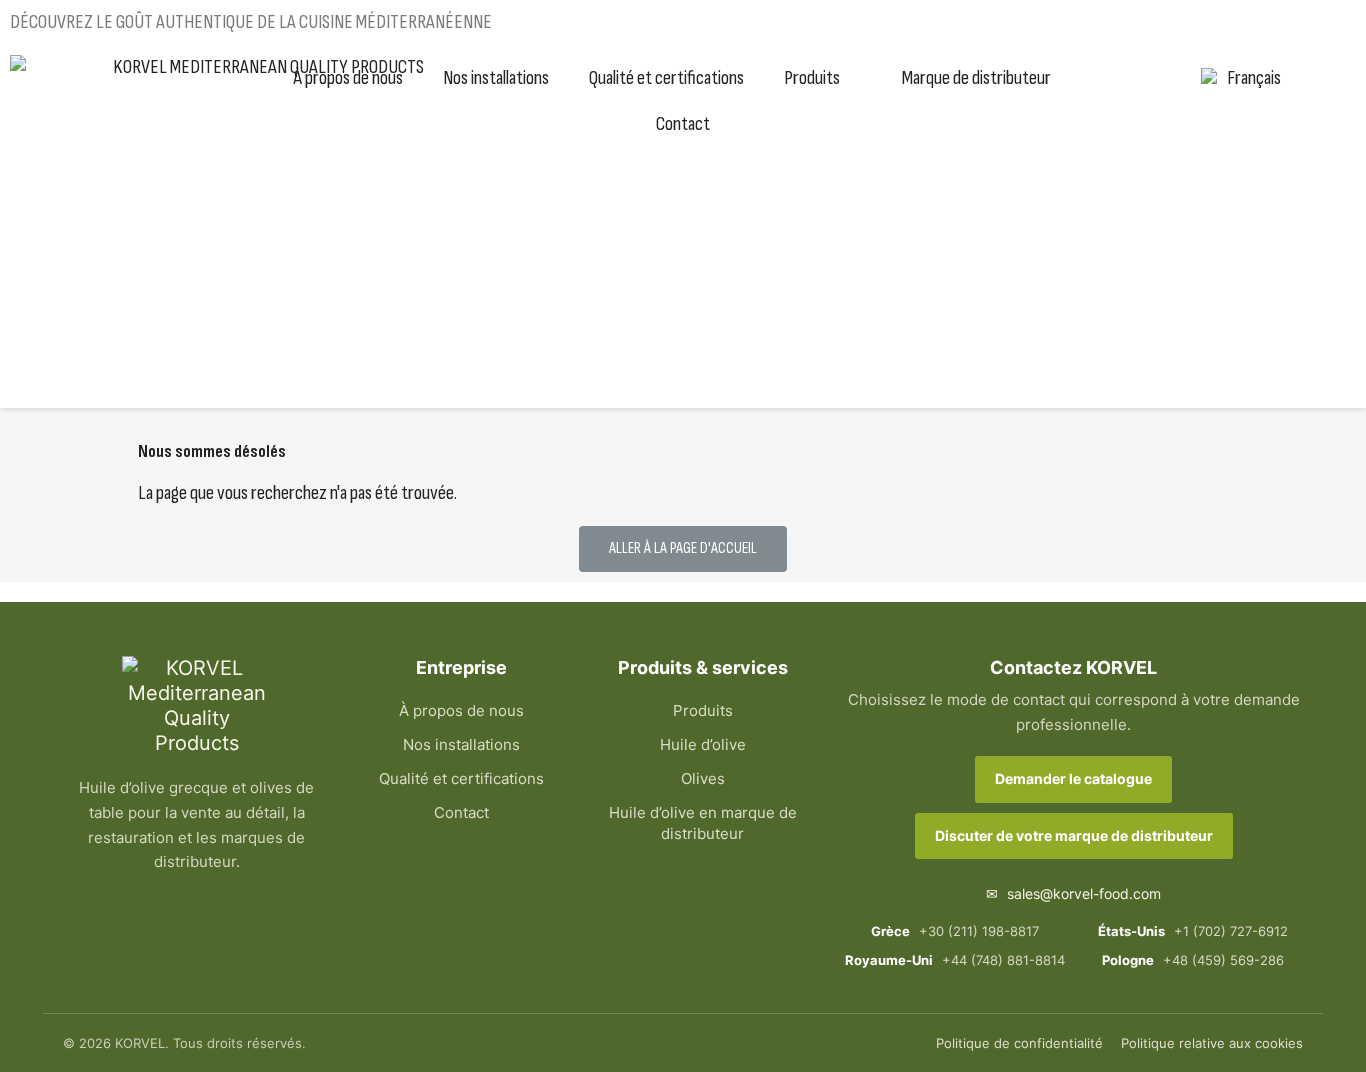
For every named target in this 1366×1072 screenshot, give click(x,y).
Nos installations (496, 78)
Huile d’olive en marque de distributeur (703, 823)
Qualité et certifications (666, 78)
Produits (812, 78)
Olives (703, 778)
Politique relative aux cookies (1212, 1043)
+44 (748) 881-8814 (954, 960)
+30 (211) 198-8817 (955, 931)
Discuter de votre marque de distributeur (1074, 835)
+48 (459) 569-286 (1193, 960)
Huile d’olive (703, 744)
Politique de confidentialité (1019, 1043)
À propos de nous (348, 78)
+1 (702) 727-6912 (1193, 931)
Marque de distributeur (976, 78)
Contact (683, 124)
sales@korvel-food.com (1073, 893)
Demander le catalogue (1073, 778)
